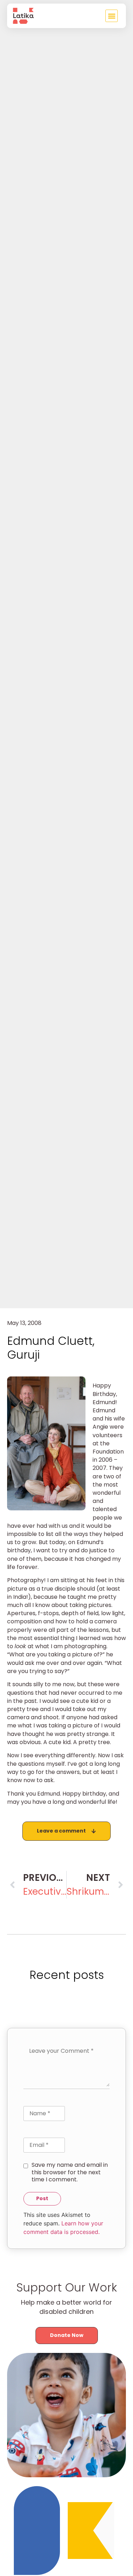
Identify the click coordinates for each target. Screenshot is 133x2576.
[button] (112, 16)
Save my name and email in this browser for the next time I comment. (70, 2172)
